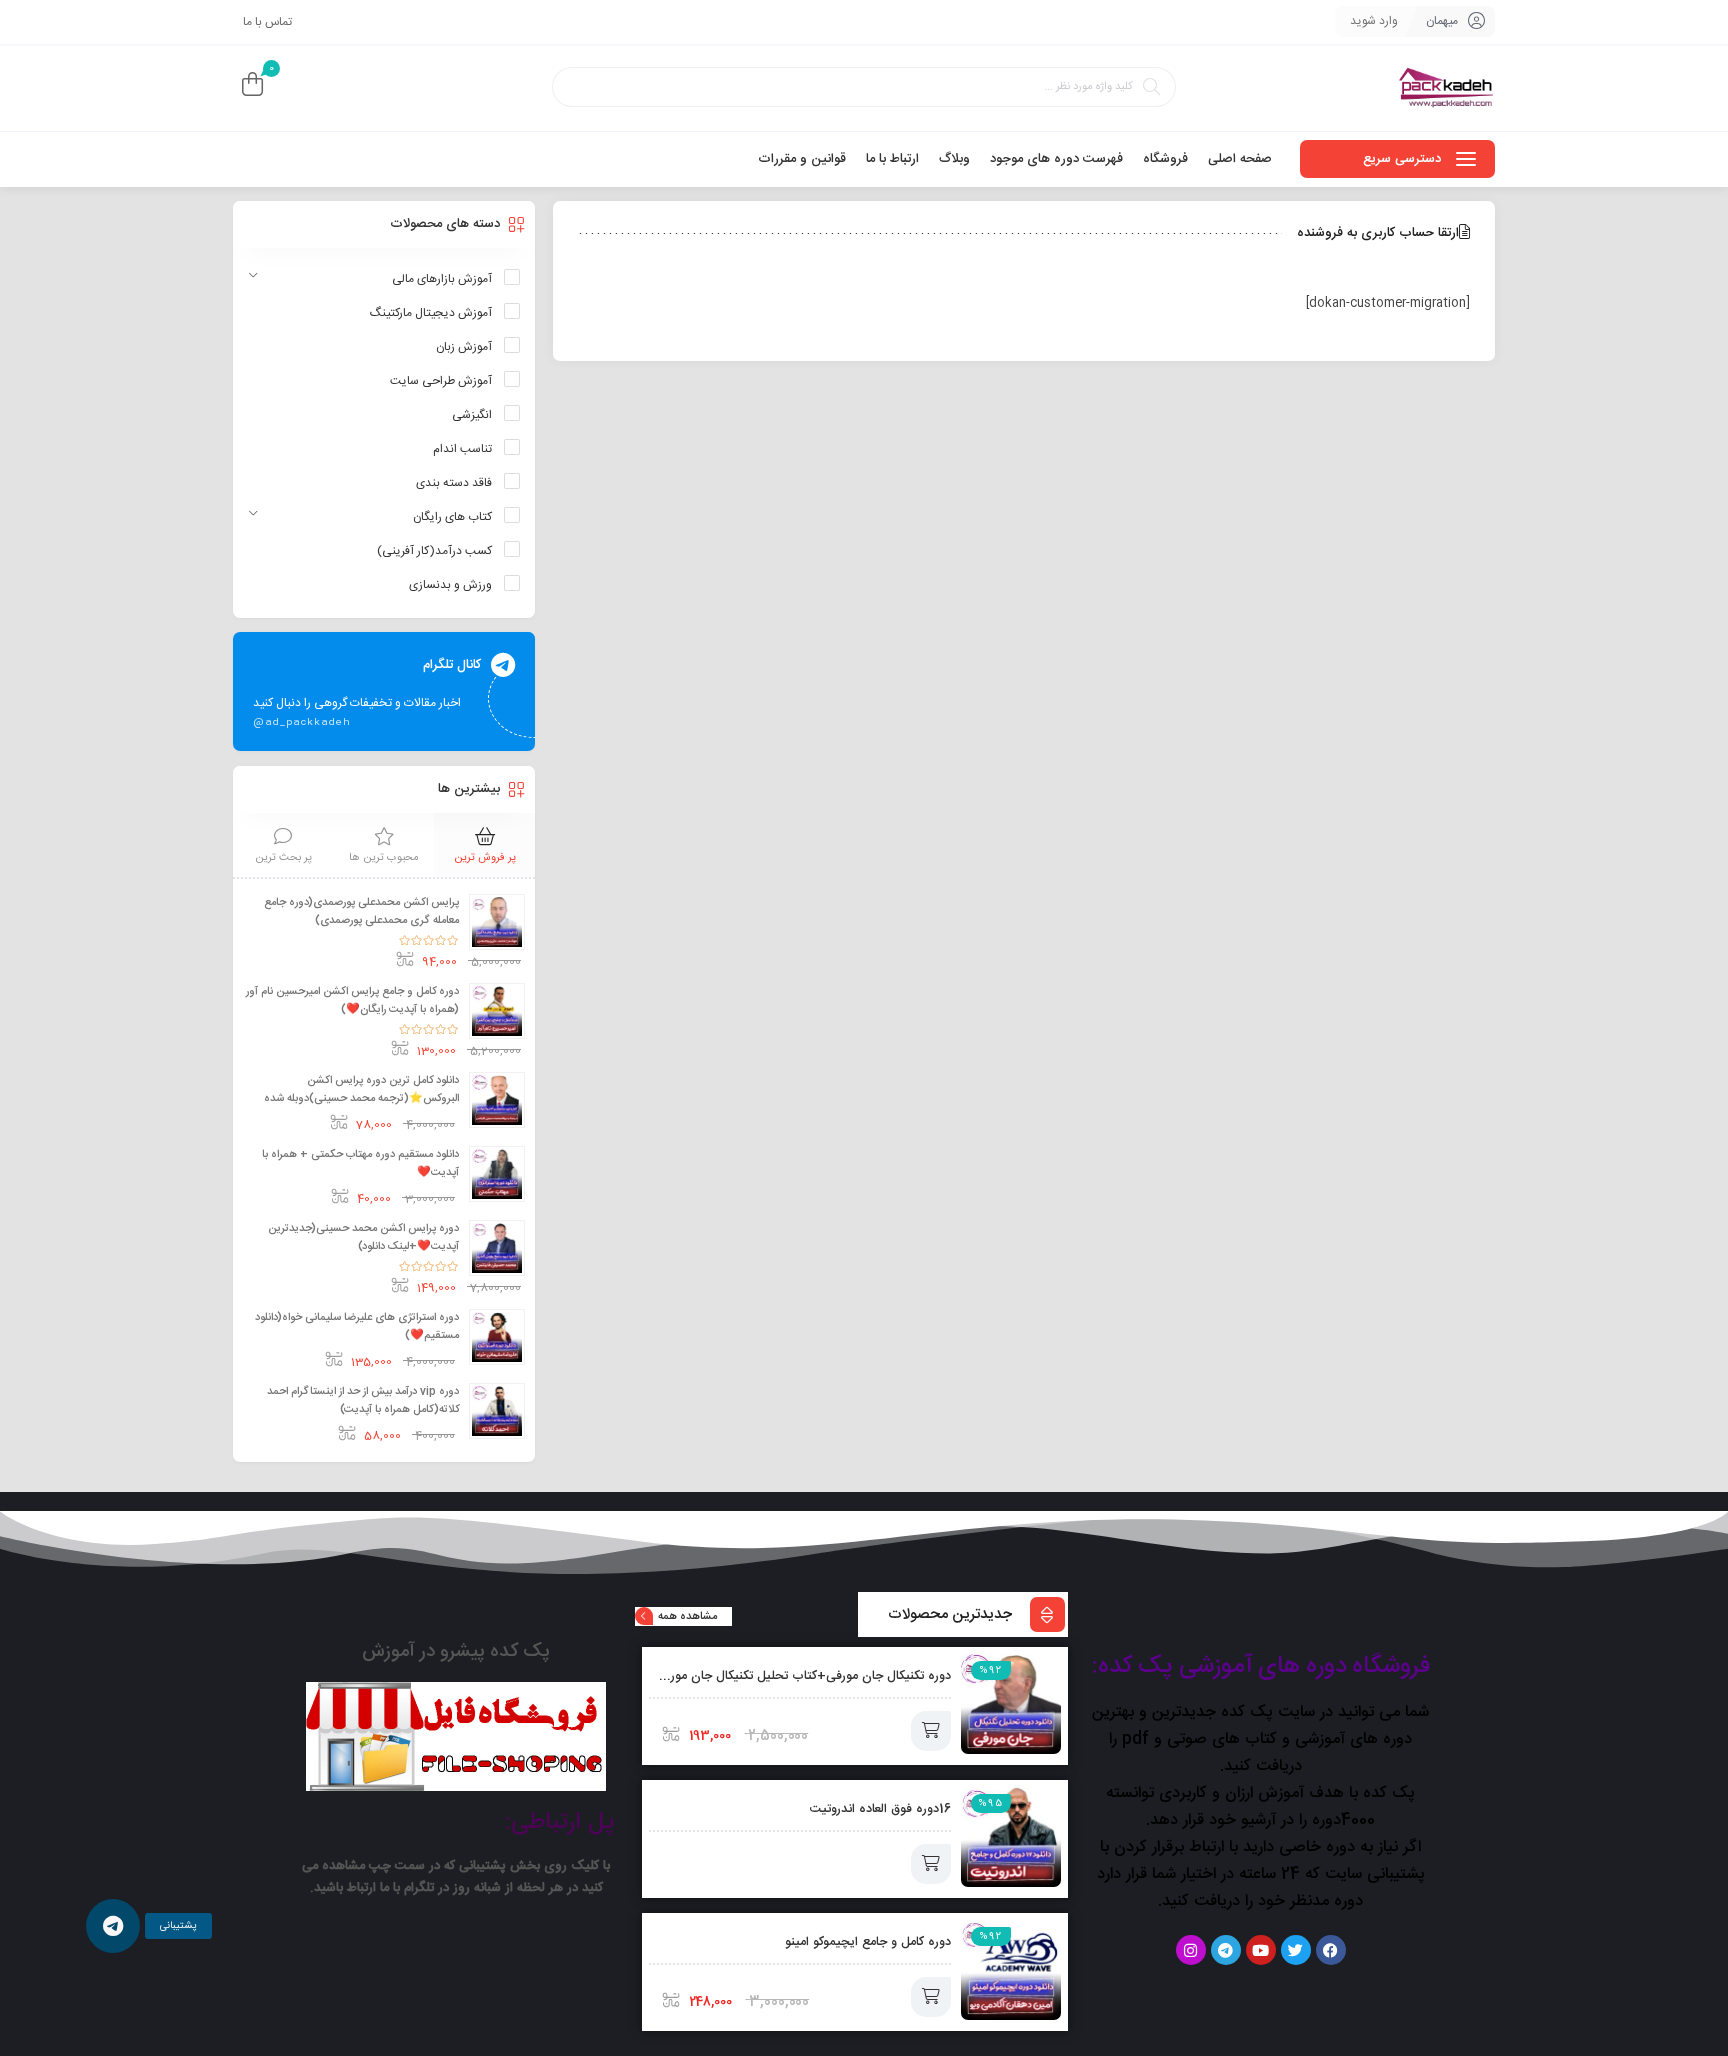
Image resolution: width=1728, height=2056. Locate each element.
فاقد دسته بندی (454, 483)
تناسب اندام (462, 449)
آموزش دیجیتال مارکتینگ (431, 313)
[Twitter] (1296, 1950)
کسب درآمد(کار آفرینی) (434, 551)
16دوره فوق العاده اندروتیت (880, 1809)
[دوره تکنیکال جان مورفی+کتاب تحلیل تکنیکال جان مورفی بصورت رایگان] (1011, 1704)
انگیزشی (472, 415)
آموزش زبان (464, 347)
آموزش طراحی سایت (441, 381)
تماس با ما (267, 22)
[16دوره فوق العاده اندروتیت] (1011, 1837)
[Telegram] (1226, 1950)
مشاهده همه (687, 1617)
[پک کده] (1447, 88)
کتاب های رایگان (452, 517)
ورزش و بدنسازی (450, 585)
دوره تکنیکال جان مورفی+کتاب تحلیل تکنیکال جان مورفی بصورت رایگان (765, 1676)
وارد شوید (1374, 21)
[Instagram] (1191, 1950)
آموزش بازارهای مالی (442, 279)
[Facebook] (1331, 1950)
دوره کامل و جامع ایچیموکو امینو (868, 1942)
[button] (113, 1926)
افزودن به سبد (931, 1731)
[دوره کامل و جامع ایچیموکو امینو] (1011, 1970)
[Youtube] (1261, 1950)
